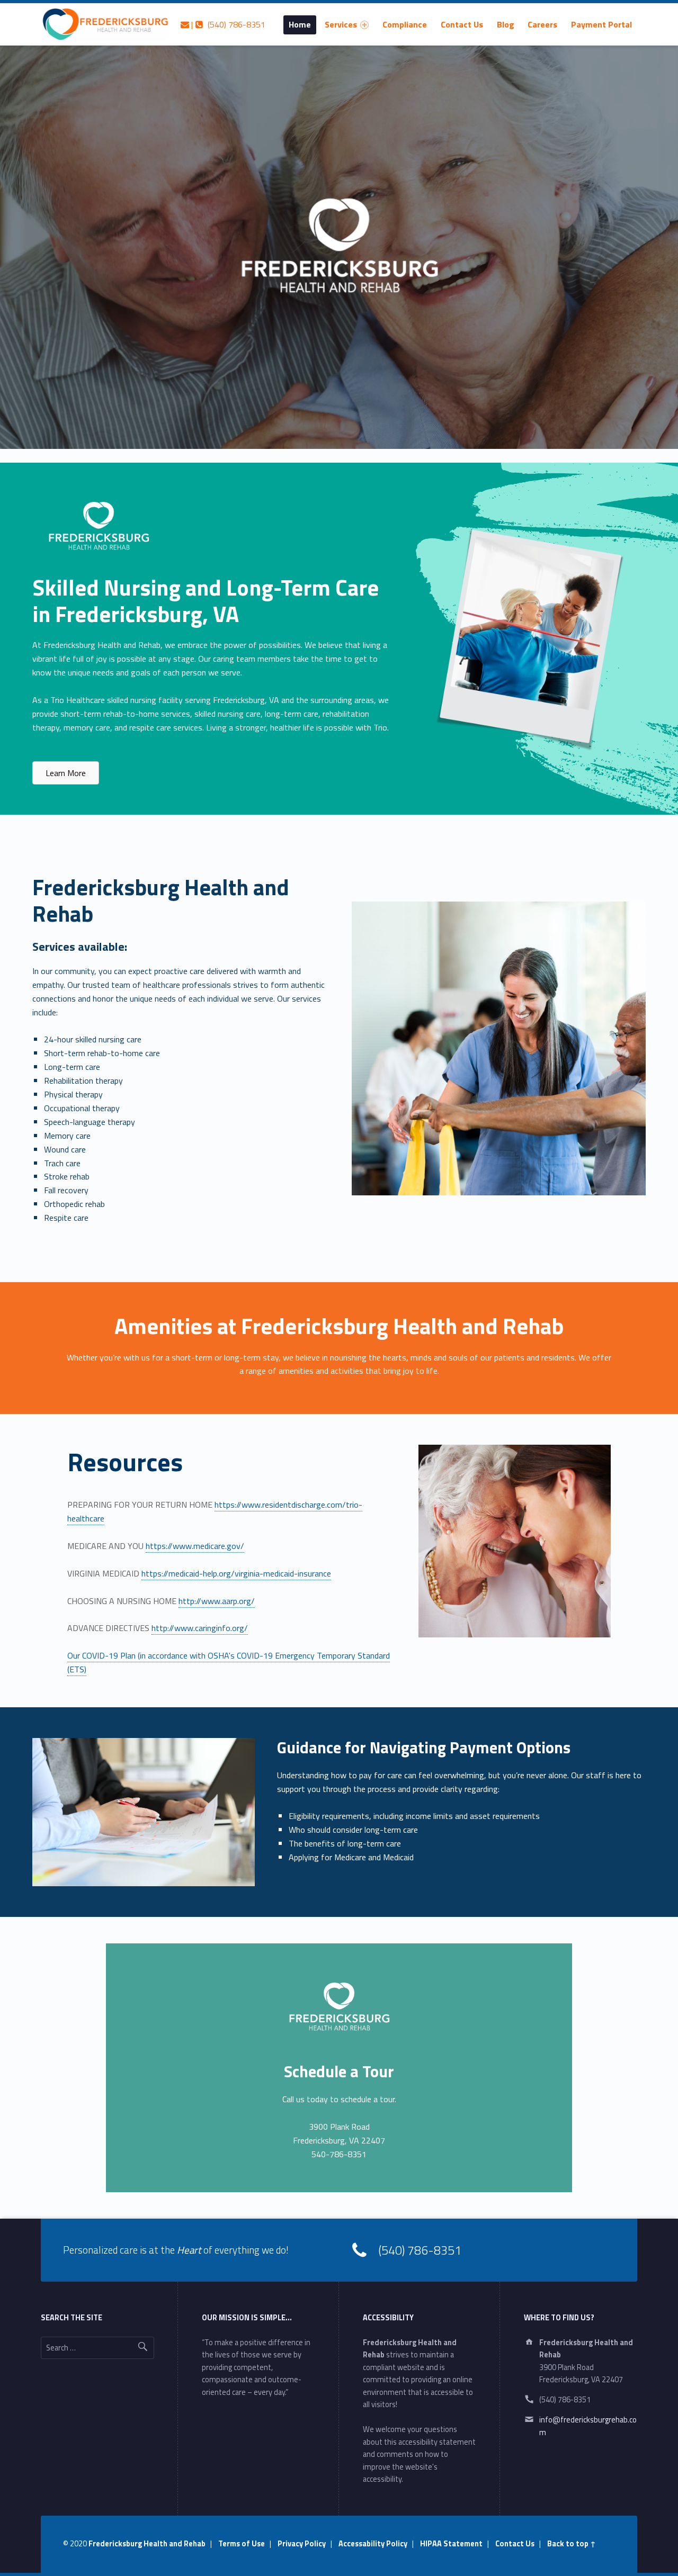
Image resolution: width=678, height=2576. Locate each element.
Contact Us (462, 24)
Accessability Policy (373, 2544)
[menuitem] (300, 24)
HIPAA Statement (451, 2544)
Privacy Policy (302, 2544)
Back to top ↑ (572, 2544)
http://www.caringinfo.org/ (200, 1628)
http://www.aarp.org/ (217, 1601)
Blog (506, 24)
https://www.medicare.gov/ (195, 1546)
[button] (66, 773)
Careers (542, 24)
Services (341, 24)
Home (300, 24)
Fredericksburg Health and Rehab (147, 2544)
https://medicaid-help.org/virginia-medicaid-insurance (236, 1573)
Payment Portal (601, 24)
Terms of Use (242, 2544)
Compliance (405, 24)
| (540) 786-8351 (227, 24)
